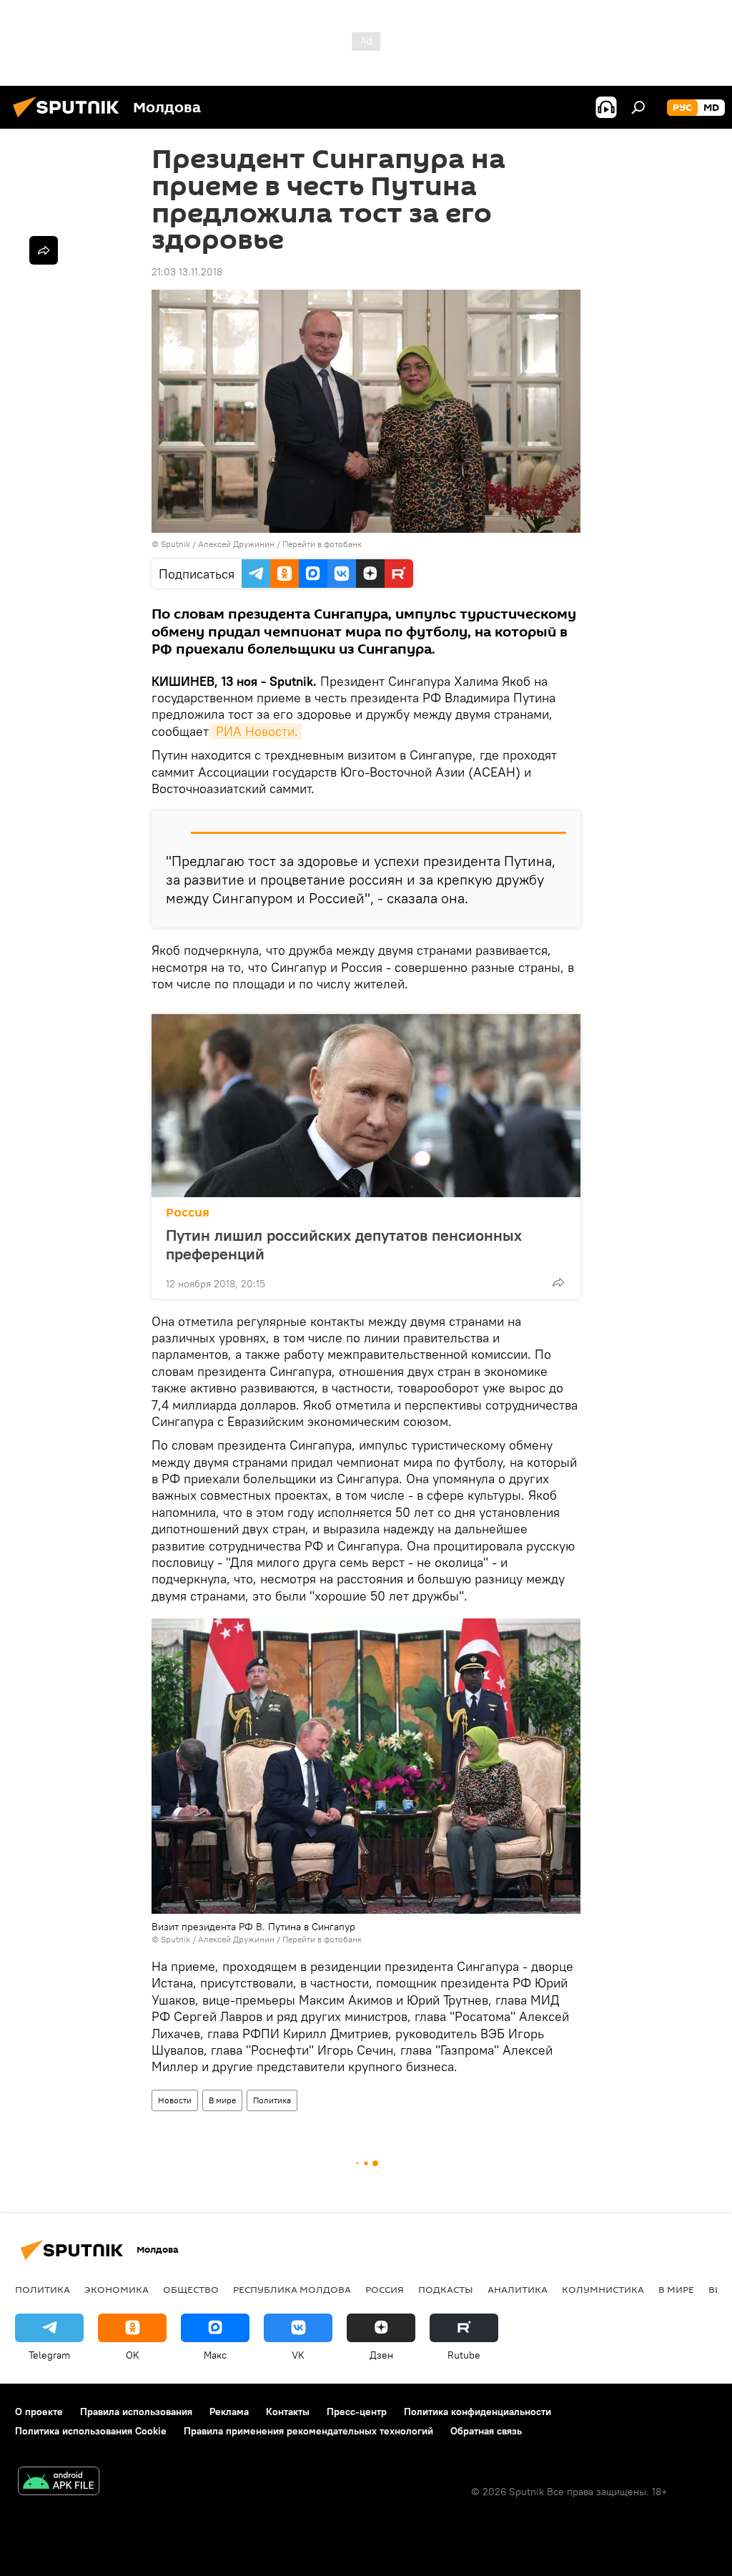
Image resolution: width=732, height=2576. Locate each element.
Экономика (117, 2289)
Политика (272, 2100)
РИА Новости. (255, 731)
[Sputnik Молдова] (70, 119)
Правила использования (136, 2412)
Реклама (229, 2412)
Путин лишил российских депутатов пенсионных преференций (344, 1244)
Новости (175, 2100)
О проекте (39, 2412)
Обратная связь (486, 2431)
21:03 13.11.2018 (187, 272)
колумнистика (603, 2289)
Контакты (288, 2412)
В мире (222, 2100)
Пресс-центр (357, 2412)
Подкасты (446, 2289)
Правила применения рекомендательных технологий (308, 2431)
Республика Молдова (292, 2289)
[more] (558, 1282)
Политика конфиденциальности (478, 2412)
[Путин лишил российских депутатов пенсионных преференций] (366, 1106)
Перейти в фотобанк (322, 544)
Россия (188, 1213)
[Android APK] (59, 2483)
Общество (191, 2289)
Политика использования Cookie (91, 2431)
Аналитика (518, 2289)
